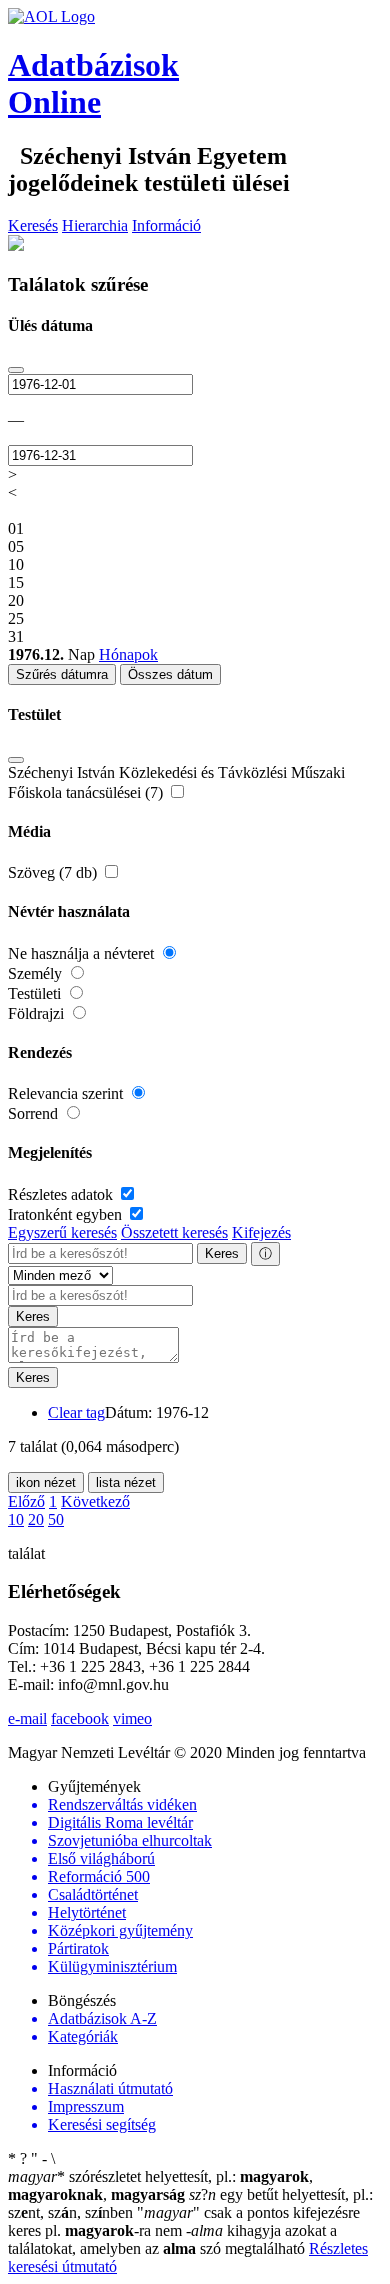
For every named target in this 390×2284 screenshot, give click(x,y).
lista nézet (126, 1482)
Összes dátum (170, 674)
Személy (37, 973)
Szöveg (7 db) (54, 872)
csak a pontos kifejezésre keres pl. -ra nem (184, 2221)
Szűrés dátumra (62, 674)
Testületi (36, 993)
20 (36, 1519)
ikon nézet (46, 1482)
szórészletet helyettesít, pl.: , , (160, 2185)
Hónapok (128, 654)
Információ (166, 225)
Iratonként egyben (67, 1214)
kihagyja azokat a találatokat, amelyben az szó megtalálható (172, 2239)
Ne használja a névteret (83, 953)
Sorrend (35, 1113)
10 (16, 1519)
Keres (222, 1253)
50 (56, 1519)
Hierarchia (95, 225)
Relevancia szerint (67, 1093)
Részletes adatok (62, 1194)
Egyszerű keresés (62, 1232)
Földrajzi (38, 1013)
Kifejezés (261, 1232)
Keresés (33, 225)
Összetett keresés (174, 1232)
